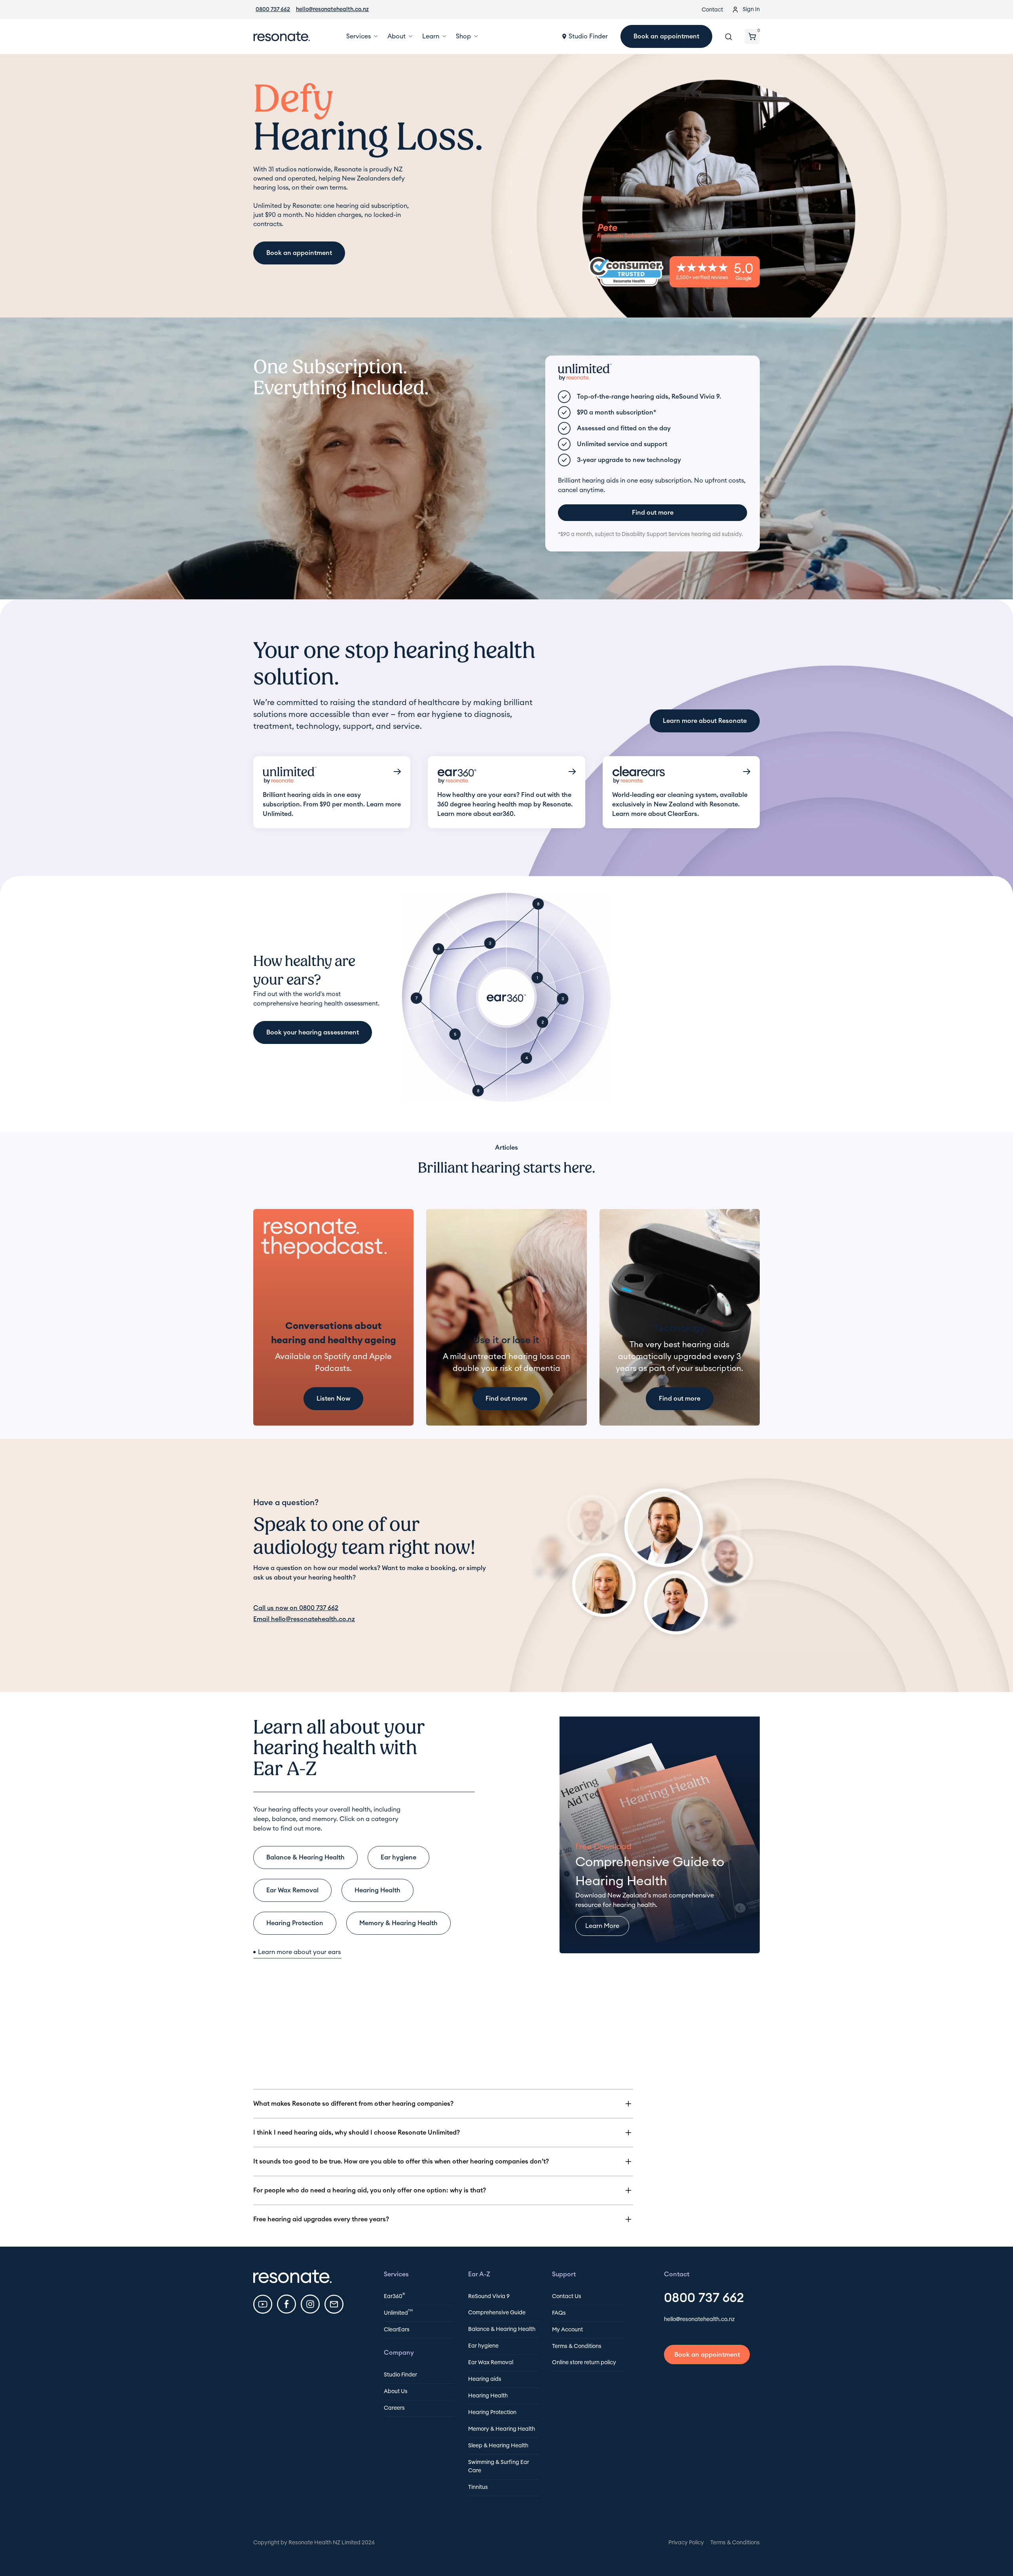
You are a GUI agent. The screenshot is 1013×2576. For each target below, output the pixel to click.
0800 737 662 (273, 10)
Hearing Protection (492, 2413)
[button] (360, 36)
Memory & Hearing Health (502, 2429)
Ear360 (395, 2296)
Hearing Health (488, 2396)
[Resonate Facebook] (286, 2304)
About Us (396, 2392)
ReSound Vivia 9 (489, 2297)
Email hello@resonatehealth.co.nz (304, 1619)
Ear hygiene (483, 2346)
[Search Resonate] (728, 36)
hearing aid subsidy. (717, 534)
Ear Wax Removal (491, 2363)
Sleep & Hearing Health (498, 2446)
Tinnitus (478, 2487)
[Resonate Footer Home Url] (293, 2276)
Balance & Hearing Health (502, 2329)
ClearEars (397, 2330)
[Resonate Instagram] (310, 2304)
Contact (712, 10)
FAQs (559, 2313)
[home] (282, 36)
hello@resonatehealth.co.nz (332, 10)
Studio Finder (400, 2375)
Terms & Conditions (577, 2346)
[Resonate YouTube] (263, 2304)
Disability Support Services (656, 534)
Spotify (337, 1357)
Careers (394, 2408)
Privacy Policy (686, 2543)
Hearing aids (485, 2379)
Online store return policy (584, 2363)
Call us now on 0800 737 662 (296, 1608)
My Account (567, 2330)
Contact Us (567, 2297)
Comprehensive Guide (497, 2313)
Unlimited (398, 2313)
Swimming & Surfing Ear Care (499, 2467)
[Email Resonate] (334, 2304)
